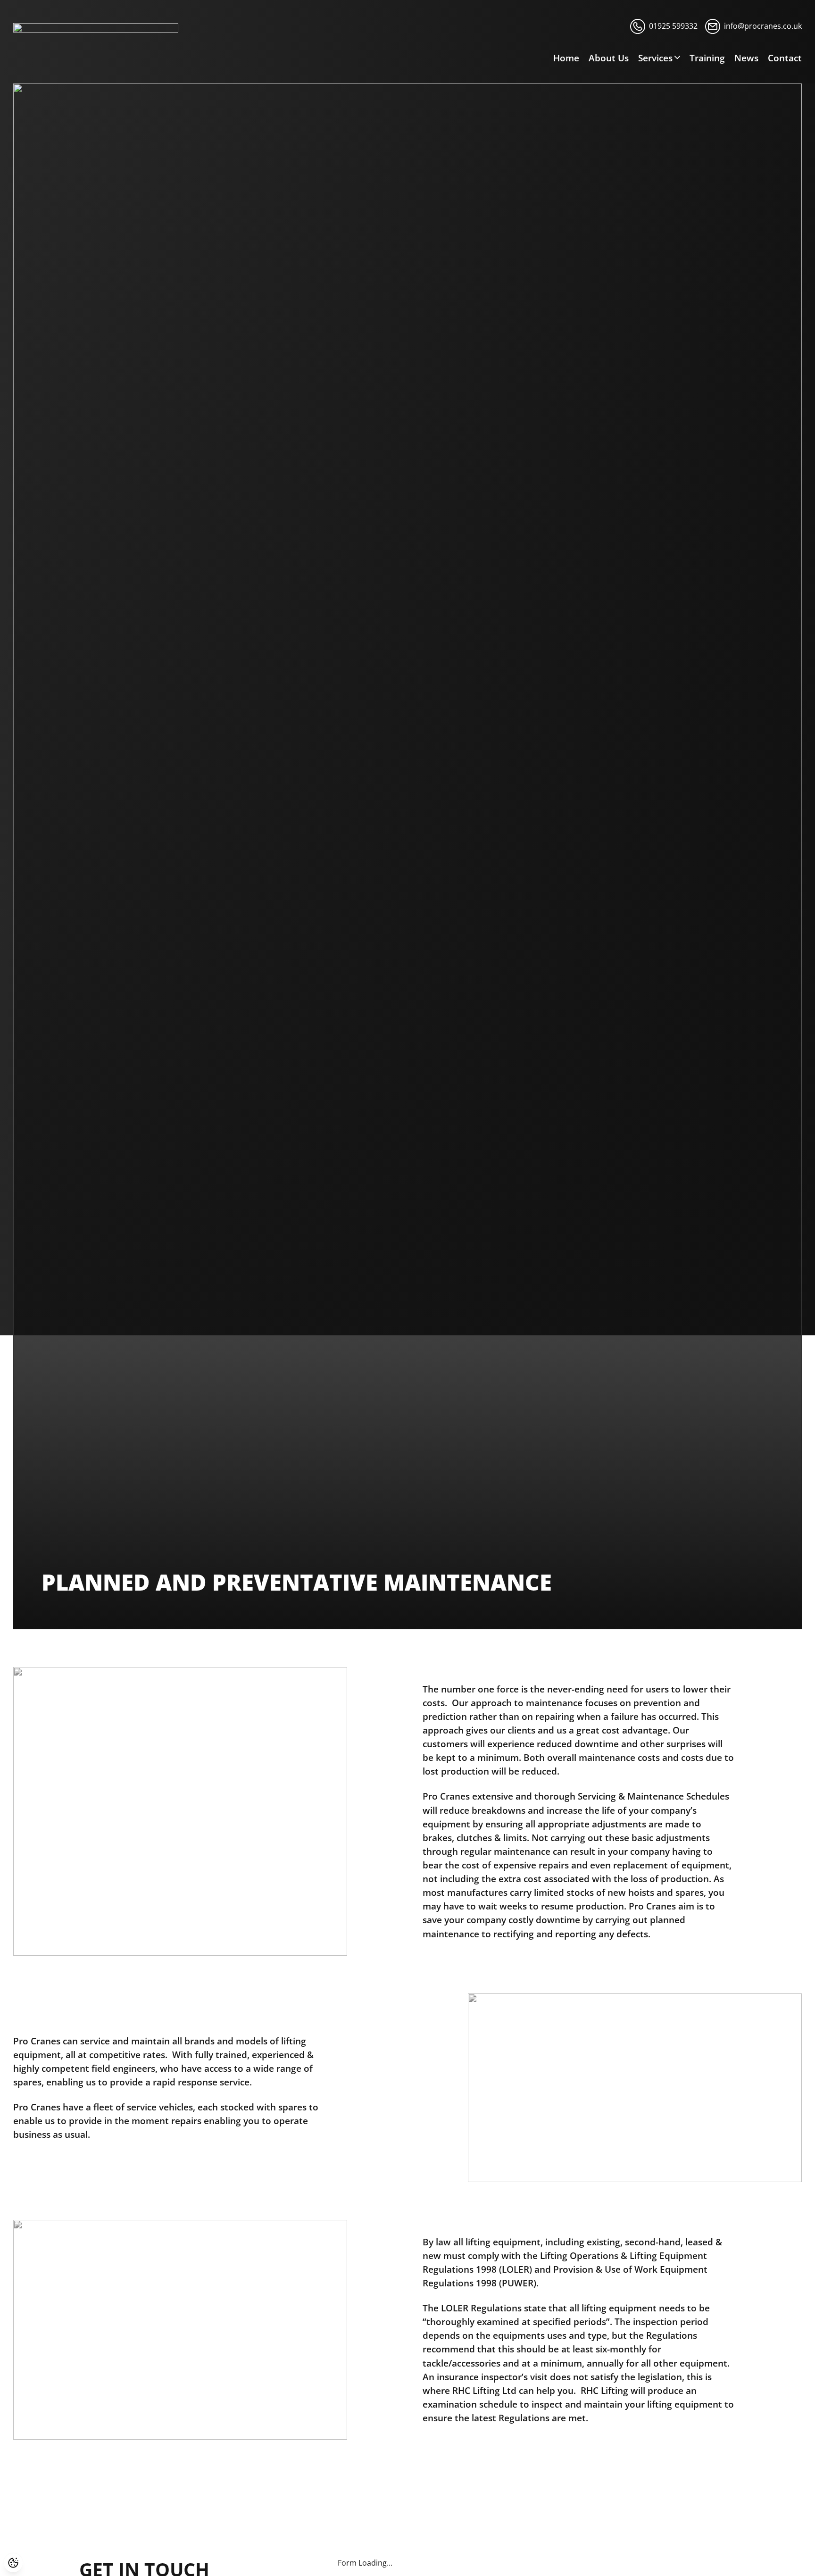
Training (707, 58)
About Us (609, 58)
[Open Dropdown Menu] (677, 58)
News (746, 58)
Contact (785, 58)
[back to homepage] (96, 30)
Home (566, 58)
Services (655, 58)
